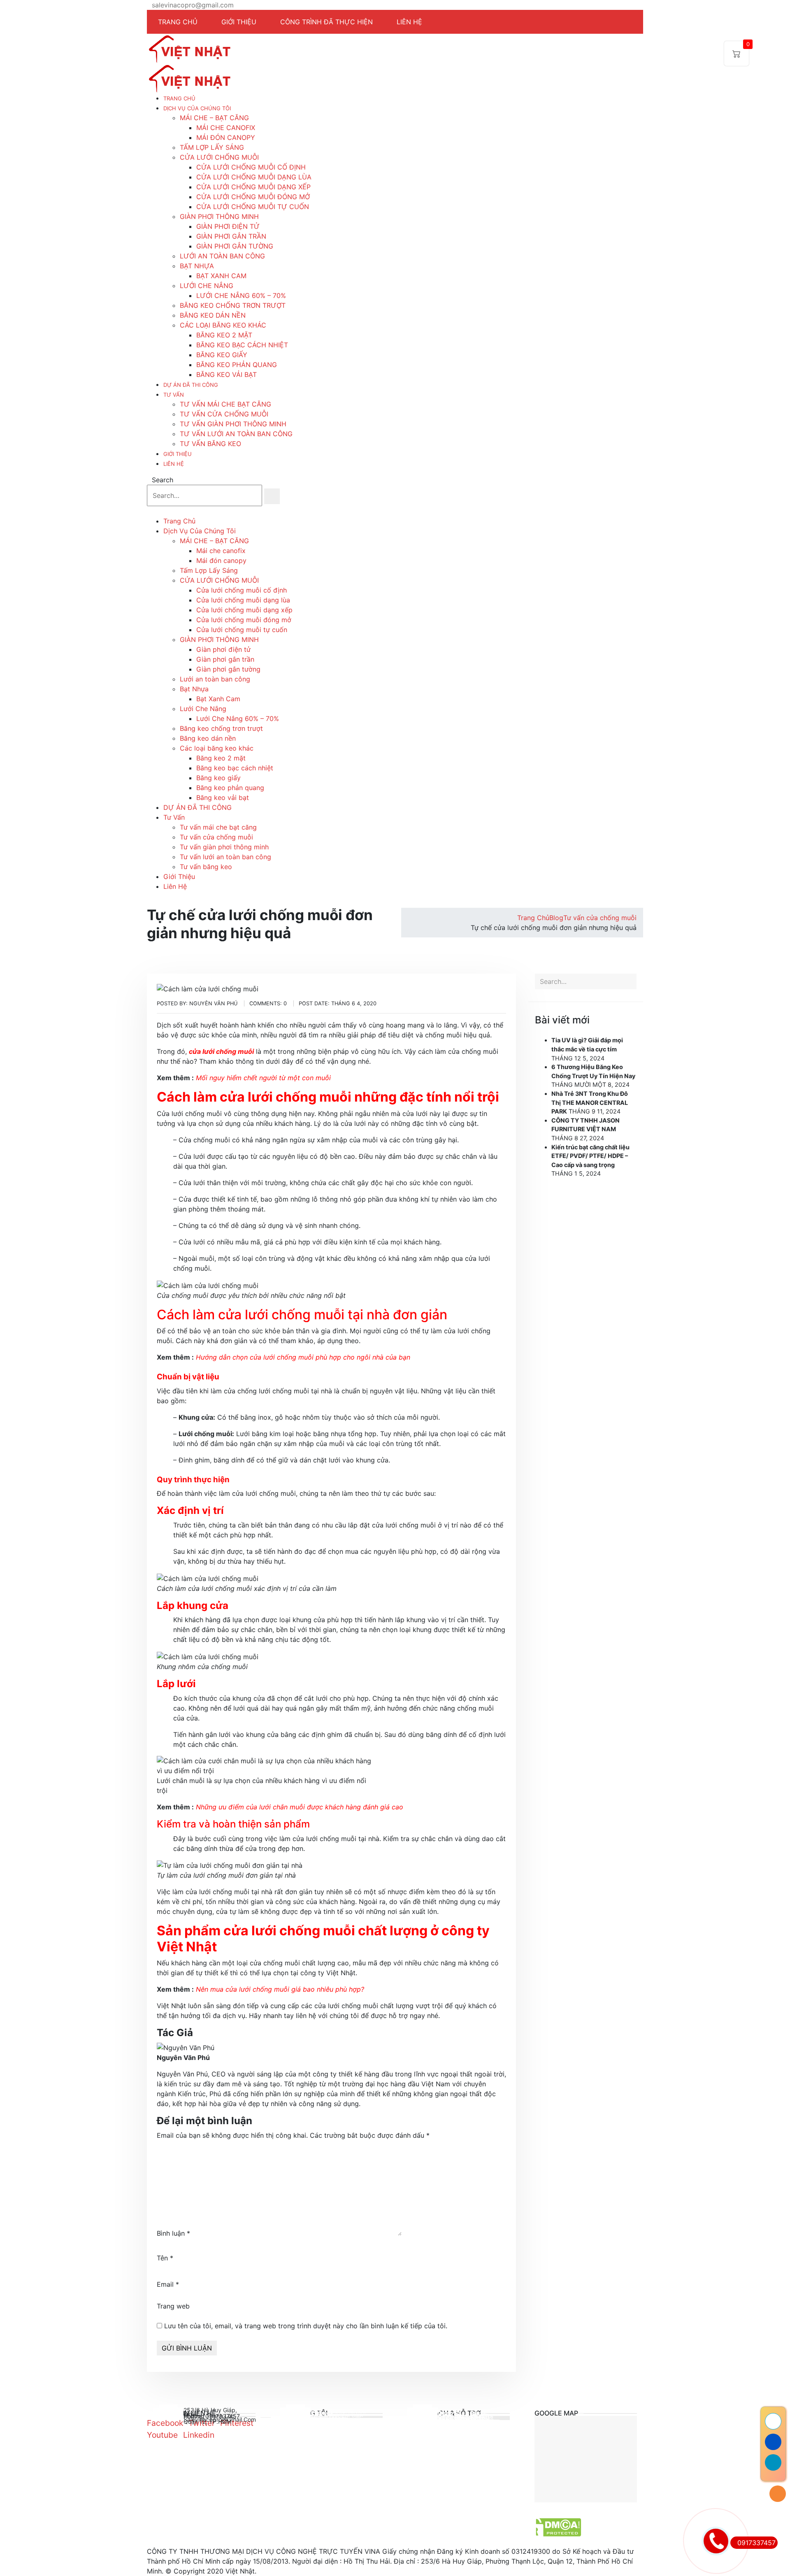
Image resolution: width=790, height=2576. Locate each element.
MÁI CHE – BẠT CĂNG (214, 118)
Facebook (165, 2423)
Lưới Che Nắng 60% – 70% (241, 295)
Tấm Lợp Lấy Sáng (212, 147)
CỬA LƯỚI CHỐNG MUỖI (219, 157)
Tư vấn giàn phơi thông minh (233, 424)
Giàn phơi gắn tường (235, 246)
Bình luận (173, 2233)
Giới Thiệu (178, 454)
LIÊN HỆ (409, 22)
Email (168, 2284)
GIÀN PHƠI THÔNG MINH (219, 216)
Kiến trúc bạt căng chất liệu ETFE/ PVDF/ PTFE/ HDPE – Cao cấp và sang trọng (590, 1156)
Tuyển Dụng (327, 2417)
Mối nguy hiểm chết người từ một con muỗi (263, 1078)
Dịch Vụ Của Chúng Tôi (197, 108)
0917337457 (756, 2543)
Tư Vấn (174, 395)
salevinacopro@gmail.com (193, 5)
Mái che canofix (226, 128)
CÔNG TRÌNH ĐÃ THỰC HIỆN (326, 22)
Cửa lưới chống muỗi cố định (251, 167)
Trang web (173, 2306)
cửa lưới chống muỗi (221, 1051)
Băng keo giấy (222, 355)
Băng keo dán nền (213, 315)
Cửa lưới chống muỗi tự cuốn (253, 207)
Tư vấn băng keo (210, 444)
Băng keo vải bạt (227, 374)
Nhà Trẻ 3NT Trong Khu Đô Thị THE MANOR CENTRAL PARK (590, 1102)
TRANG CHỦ (178, 22)
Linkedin (199, 2435)
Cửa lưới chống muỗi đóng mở (253, 197)
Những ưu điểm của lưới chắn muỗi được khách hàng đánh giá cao (300, 1807)
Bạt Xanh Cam (221, 276)
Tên (165, 2258)
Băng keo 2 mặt (224, 335)
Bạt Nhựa (197, 266)
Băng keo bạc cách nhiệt (242, 345)
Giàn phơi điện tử (228, 226)
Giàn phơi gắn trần (231, 236)
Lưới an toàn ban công (222, 256)
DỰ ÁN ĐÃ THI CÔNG (191, 385)
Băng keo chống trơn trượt (233, 305)
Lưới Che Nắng (207, 286)
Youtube (162, 2435)
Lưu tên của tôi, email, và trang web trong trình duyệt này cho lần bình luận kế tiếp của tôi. (306, 2326)
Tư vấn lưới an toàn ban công (236, 434)
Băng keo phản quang (237, 365)
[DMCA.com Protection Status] (555, 2527)
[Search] (272, 496)
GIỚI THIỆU (239, 22)
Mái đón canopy (226, 137)
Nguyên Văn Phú (183, 2058)
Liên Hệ (174, 464)
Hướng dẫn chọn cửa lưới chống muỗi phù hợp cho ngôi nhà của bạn (303, 1357)
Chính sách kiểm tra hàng (466, 2419)
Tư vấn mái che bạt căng (225, 404)
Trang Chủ (179, 98)
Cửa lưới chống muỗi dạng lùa (254, 177)
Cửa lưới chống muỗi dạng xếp (253, 187)
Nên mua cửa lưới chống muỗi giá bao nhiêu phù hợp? (280, 1989)
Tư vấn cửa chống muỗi (224, 414)
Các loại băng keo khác (223, 325)
